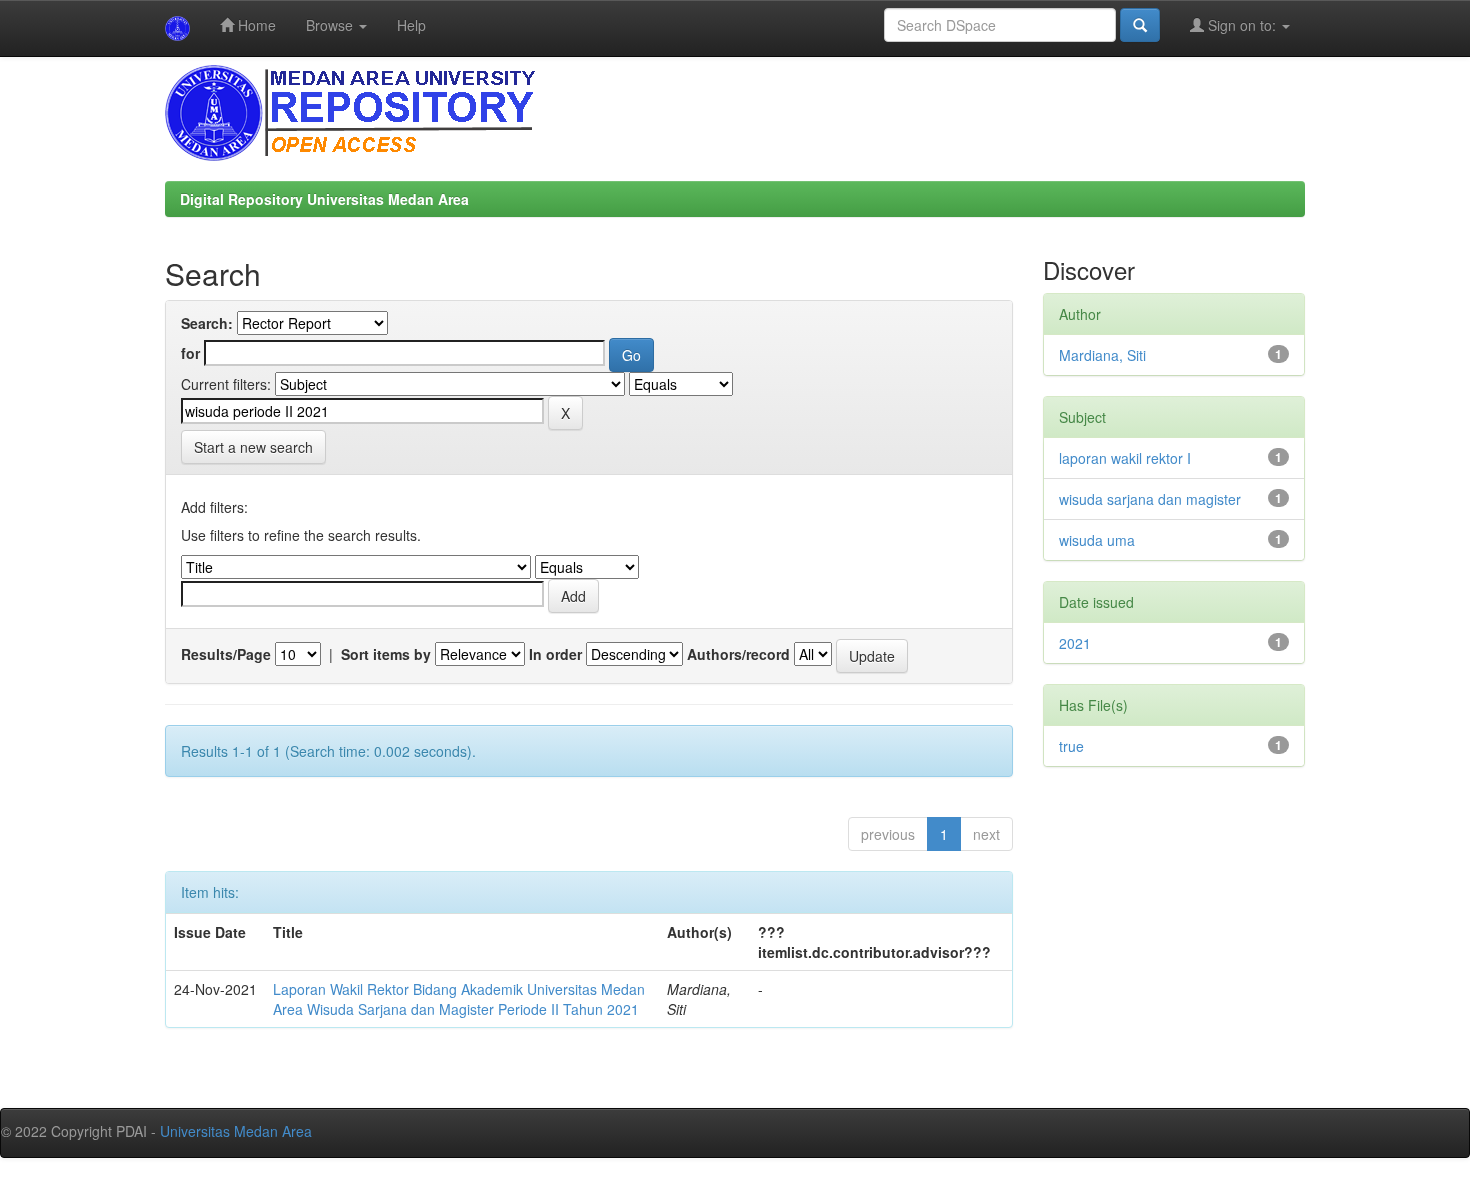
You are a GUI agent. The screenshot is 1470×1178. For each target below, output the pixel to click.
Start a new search (253, 447)
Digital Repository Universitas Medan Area (324, 199)
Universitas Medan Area (236, 1131)
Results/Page (226, 654)
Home (255, 25)
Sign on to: (1242, 25)
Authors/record (738, 654)
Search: (207, 323)
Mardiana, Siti (1102, 355)
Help (411, 25)
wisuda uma (1097, 540)
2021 (1075, 643)
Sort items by (386, 654)
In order (555, 654)
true (1071, 746)
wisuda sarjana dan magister (1150, 499)
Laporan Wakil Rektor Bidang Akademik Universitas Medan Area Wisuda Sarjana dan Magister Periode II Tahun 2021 (459, 999)
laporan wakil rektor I (1125, 458)
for (190, 353)
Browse (331, 25)
